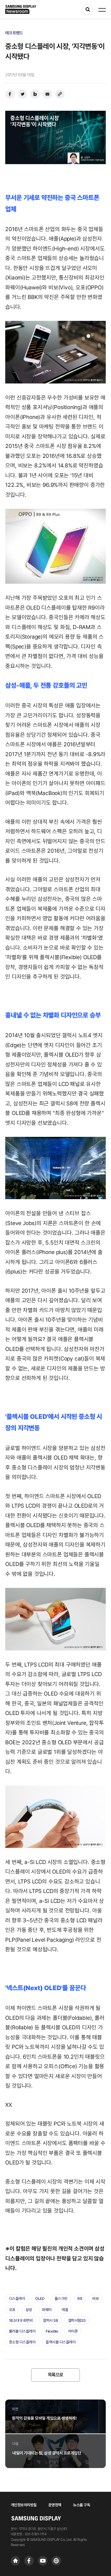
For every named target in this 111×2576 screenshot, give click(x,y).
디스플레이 (17, 2299)
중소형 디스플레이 (22, 2342)
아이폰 (73, 2331)
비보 (95, 2299)
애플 (65, 2310)
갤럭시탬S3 (77, 2320)
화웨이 (47, 2310)
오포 (12, 2310)
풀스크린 (61, 2299)
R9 (80, 2299)
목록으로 (55, 2375)
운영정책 (55, 2505)
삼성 (29, 2310)
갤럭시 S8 (50, 2320)
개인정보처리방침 (24, 2505)
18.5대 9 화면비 (21, 2320)
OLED (40, 2299)
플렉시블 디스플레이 (61, 2342)
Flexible (52, 2331)
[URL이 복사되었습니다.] (60, 94)
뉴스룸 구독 (82, 2505)
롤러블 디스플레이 (22, 2331)
